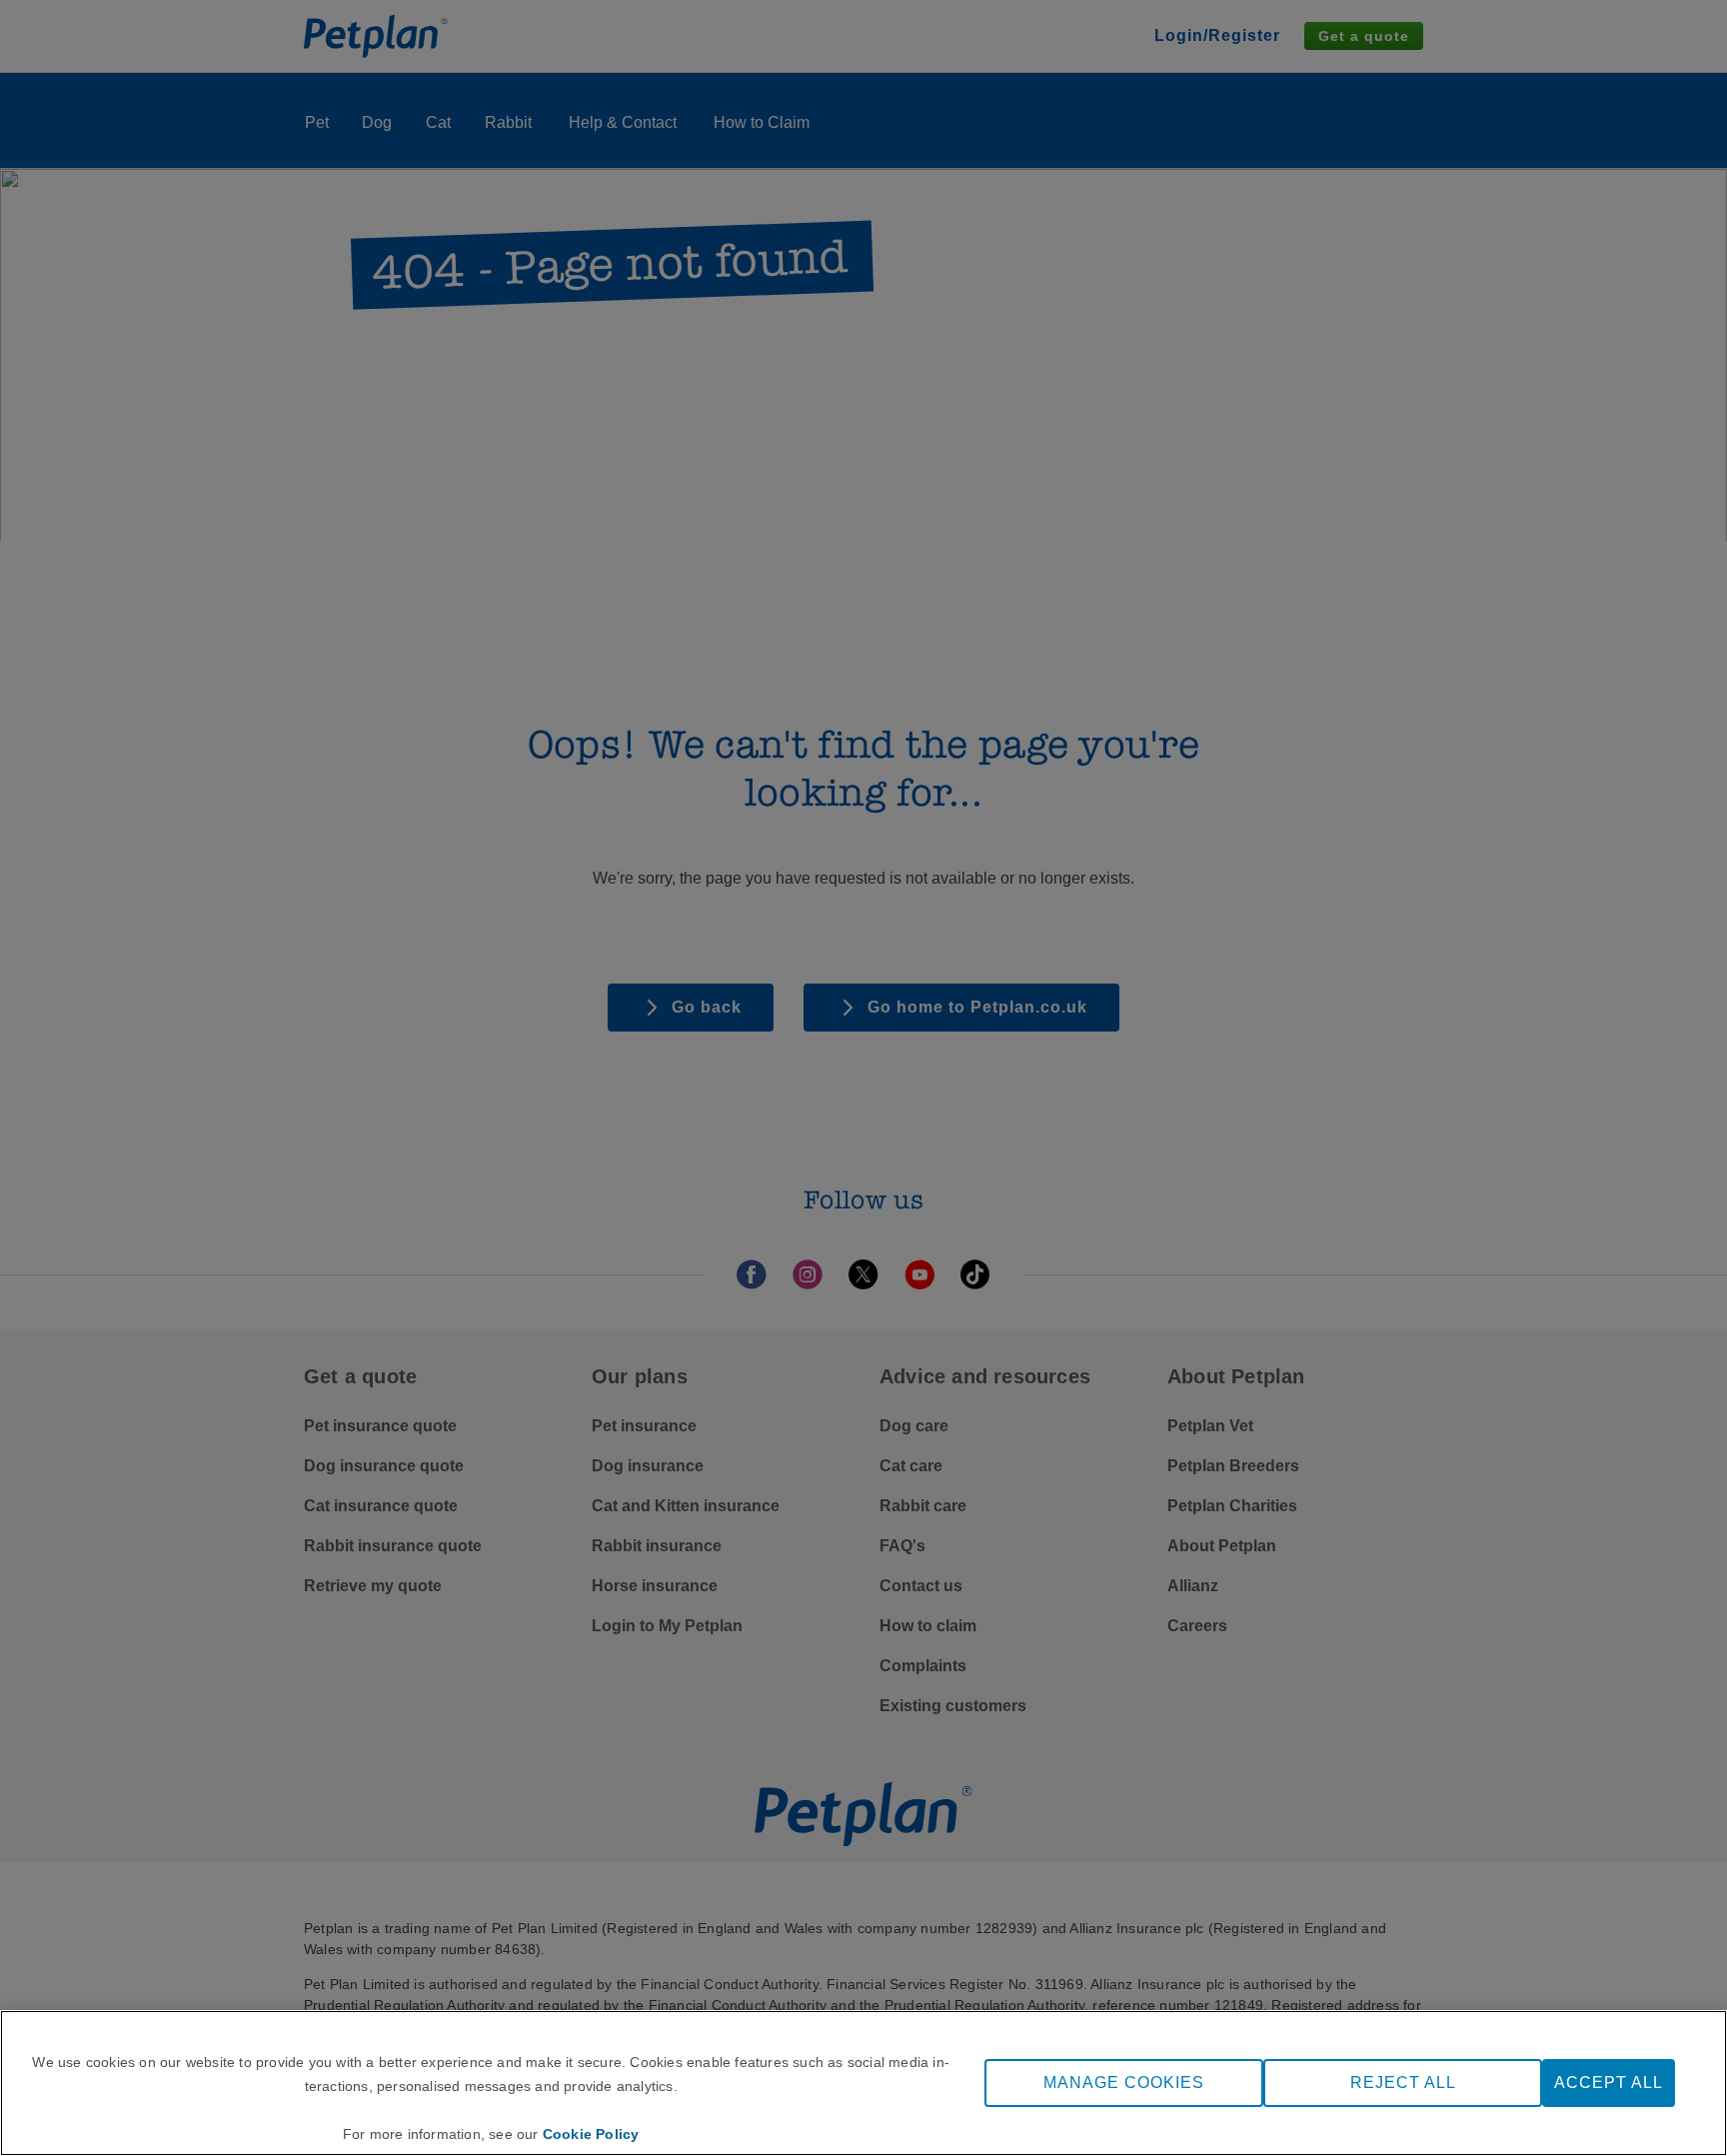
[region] (863, 2083)
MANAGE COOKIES (1124, 2083)
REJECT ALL (1403, 2083)
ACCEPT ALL (1609, 2083)
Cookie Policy (591, 2134)
